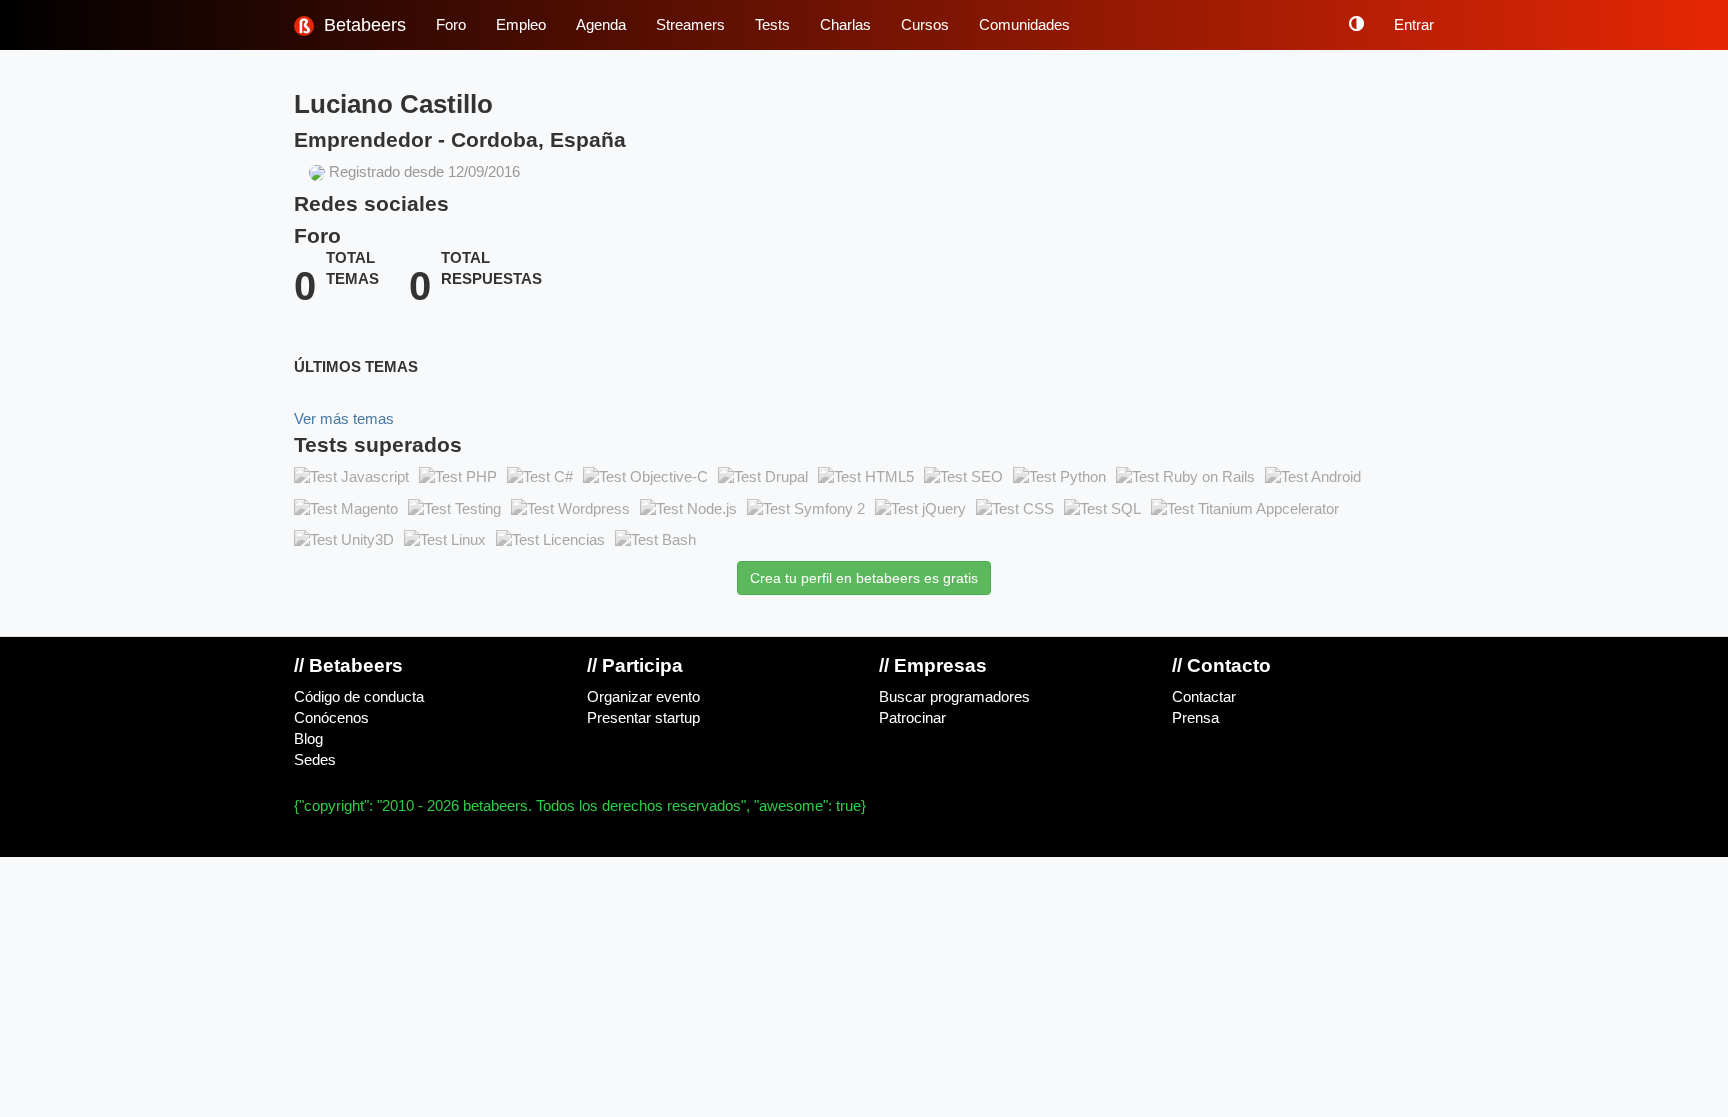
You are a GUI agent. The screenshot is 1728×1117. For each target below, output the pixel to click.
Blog (308, 739)
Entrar (1414, 25)
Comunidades (1024, 25)
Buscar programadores (954, 697)
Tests (772, 25)
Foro (451, 25)
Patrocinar (912, 718)
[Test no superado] (351, 478)
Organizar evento (643, 697)
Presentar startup (643, 718)
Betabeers (362, 25)
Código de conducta (359, 697)
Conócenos (331, 718)
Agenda (601, 25)
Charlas (845, 25)
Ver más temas (344, 419)
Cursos (925, 25)
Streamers (690, 25)
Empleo (521, 25)
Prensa (1195, 718)
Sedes (315, 760)
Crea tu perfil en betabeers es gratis (864, 578)
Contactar (1204, 697)
